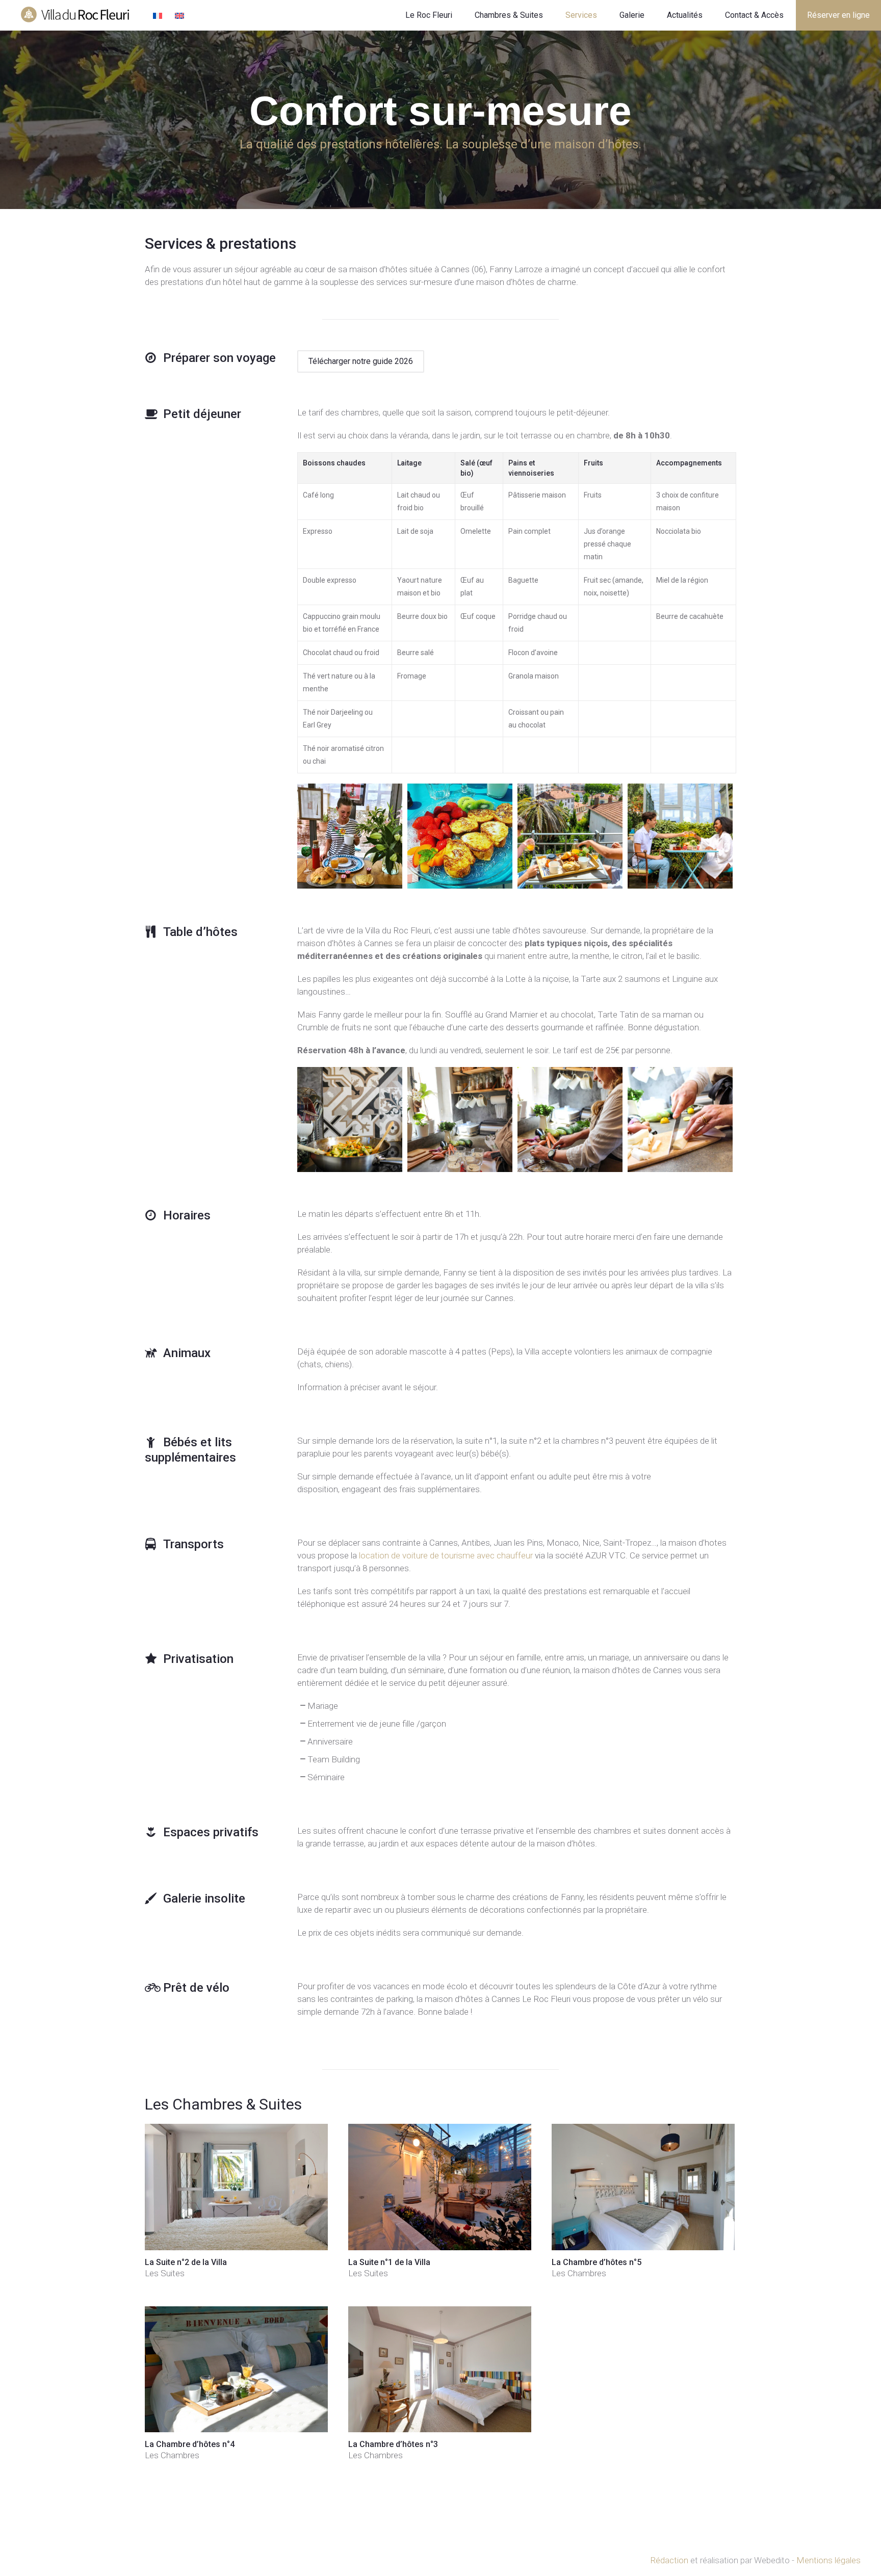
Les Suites (165, 2273)
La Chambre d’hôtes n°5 (597, 2262)
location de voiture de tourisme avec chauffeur (446, 1555)
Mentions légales (828, 2560)
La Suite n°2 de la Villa (186, 2262)
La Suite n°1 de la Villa (389, 2262)
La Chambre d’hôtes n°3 (393, 2444)
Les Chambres (579, 2273)
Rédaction (669, 2560)
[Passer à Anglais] (181, 17)
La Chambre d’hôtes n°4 (190, 2444)
